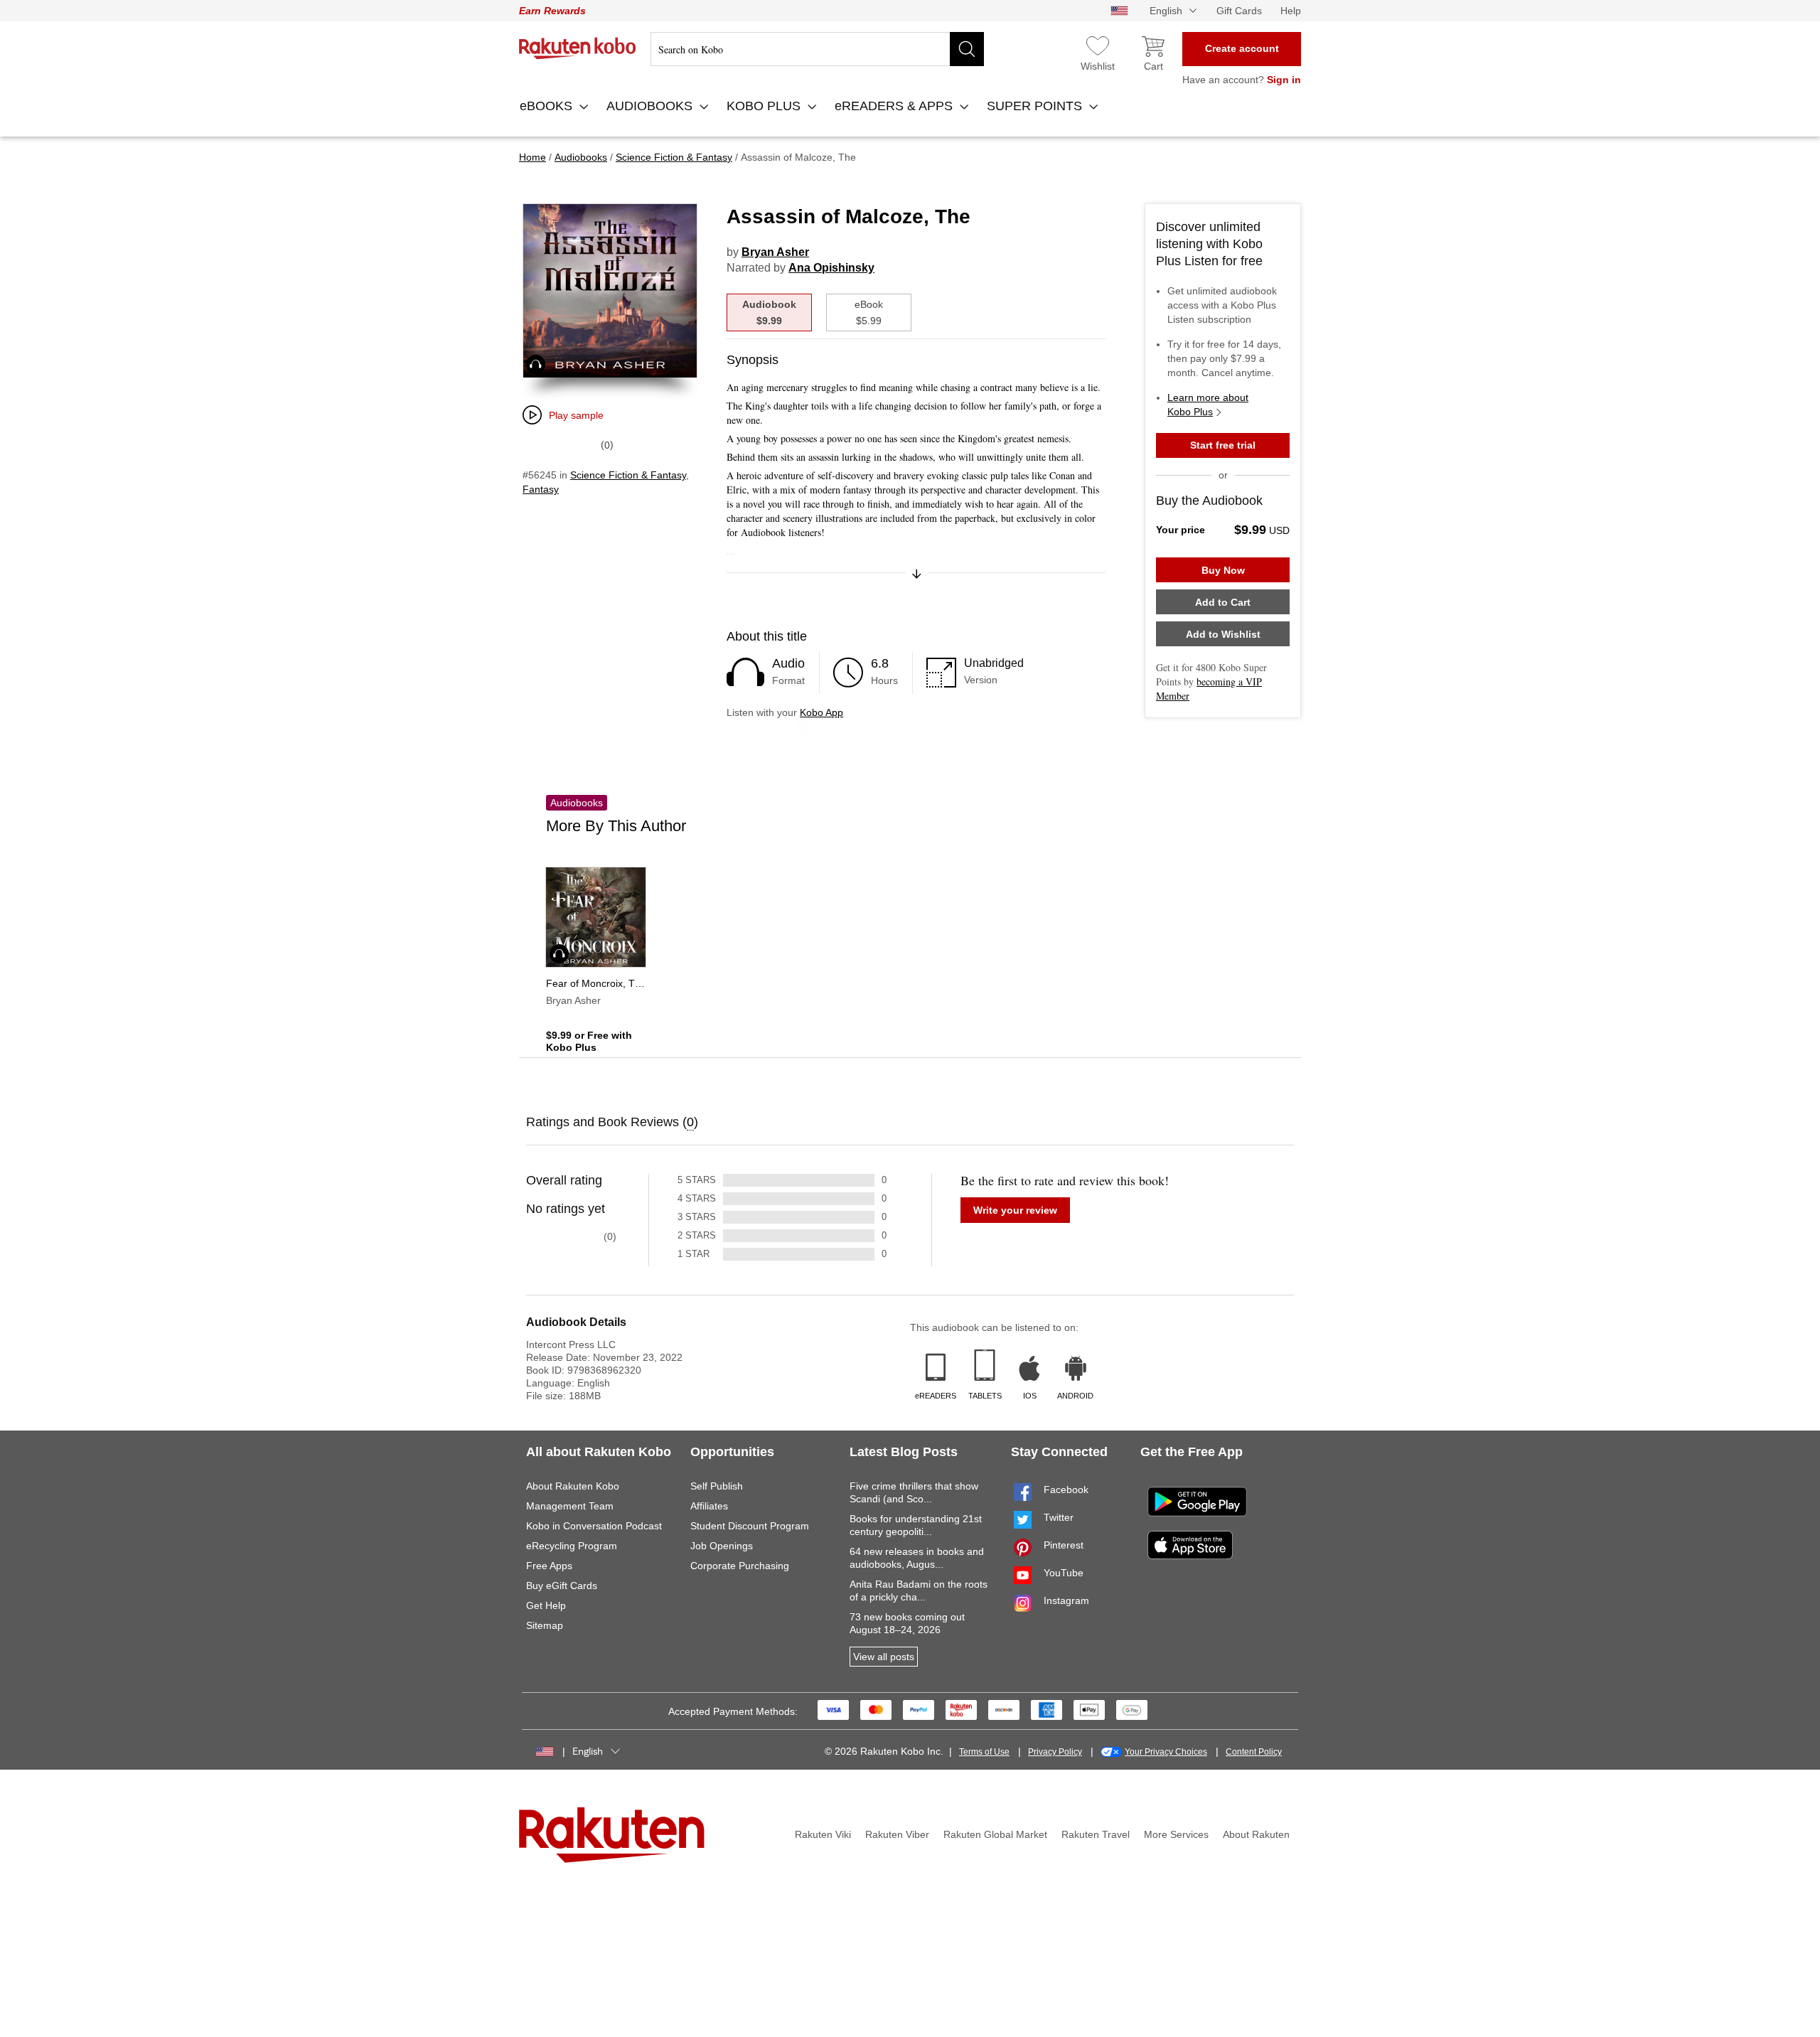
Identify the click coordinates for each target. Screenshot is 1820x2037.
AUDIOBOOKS (651, 106)
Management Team (570, 1506)
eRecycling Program (572, 1546)
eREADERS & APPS (895, 106)
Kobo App (821, 712)
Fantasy (541, 489)
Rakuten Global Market (995, 1834)
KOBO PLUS (765, 106)
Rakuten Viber (897, 1834)
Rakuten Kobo (578, 48)
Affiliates (709, 1506)
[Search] (967, 49)
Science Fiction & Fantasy (628, 475)
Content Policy (1254, 1752)
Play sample (576, 415)
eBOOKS (548, 106)
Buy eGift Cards (562, 1586)
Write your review (1015, 1210)
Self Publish (717, 1486)
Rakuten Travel (1096, 1834)
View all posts (884, 1657)
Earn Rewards (552, 11)
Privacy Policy (1055, 1752)
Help (1291, 11)
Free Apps (549, 1566)
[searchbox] (817, 49)
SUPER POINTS (1036, 106)
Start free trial (1223, 445)
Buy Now (1223, 570)
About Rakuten (1256, 1834)
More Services (1176, 1834)
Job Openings (722, 1546)
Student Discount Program (750, 1526)
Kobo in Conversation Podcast (594, 1526)
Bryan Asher (775, 252)
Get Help (546, 1605)
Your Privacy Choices (1166, 1752)
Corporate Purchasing (740, 1566)
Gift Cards (1239, 11)
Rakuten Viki (823, 1834)
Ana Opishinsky (831, 268)
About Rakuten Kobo (573, 1486)
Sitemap (545, 1625)
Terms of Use (984, 1752)
